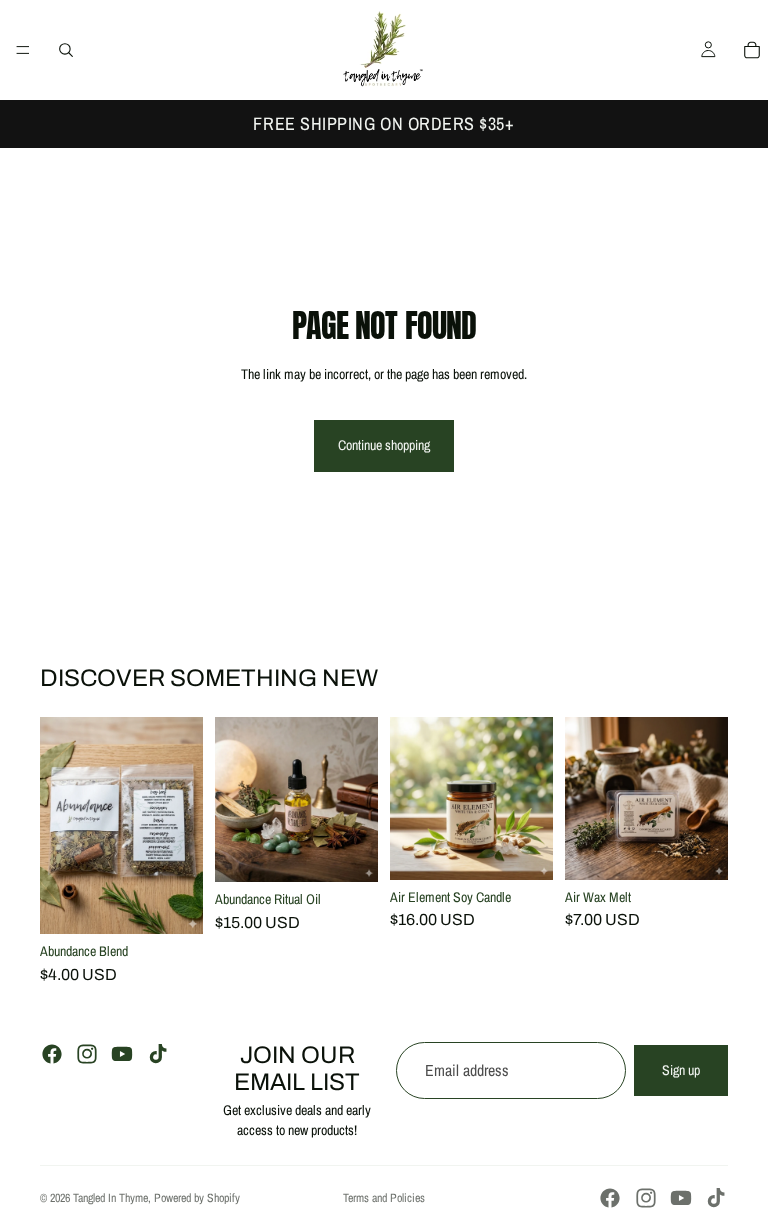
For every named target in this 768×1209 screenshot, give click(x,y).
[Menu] (23, 50)
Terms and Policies (384, 1198)
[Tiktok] (158, 1054)
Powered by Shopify (197, 1198)
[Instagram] (87, 1054)
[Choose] (347, 852)
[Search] (66, 50)
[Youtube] (122, 1054)
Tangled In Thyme (110, 1198)
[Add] (172, 903)
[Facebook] (52, 1054)
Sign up (681, 1070)
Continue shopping (384, 445)
